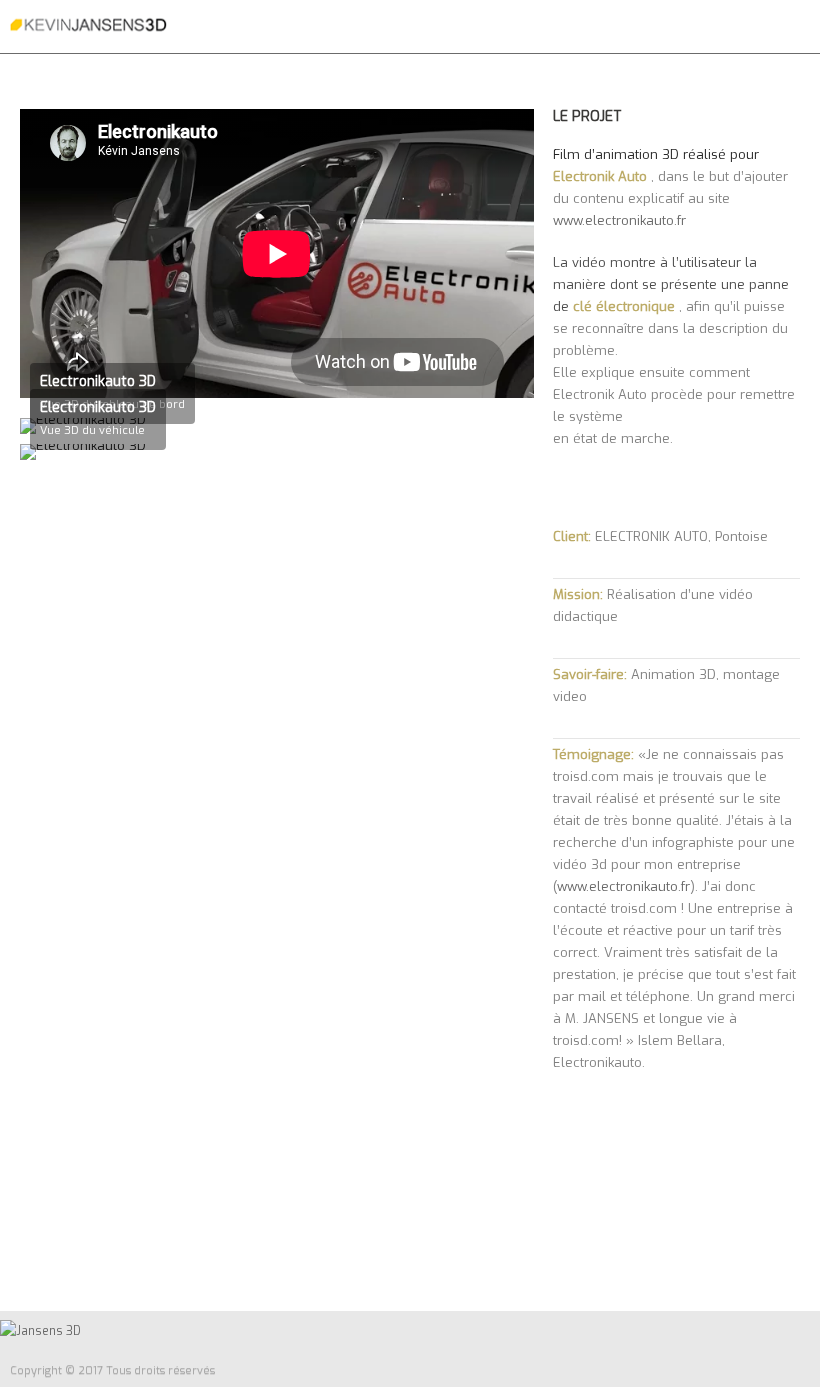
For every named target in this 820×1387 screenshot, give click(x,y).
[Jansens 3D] (88, 25)
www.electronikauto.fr (619, 220)
